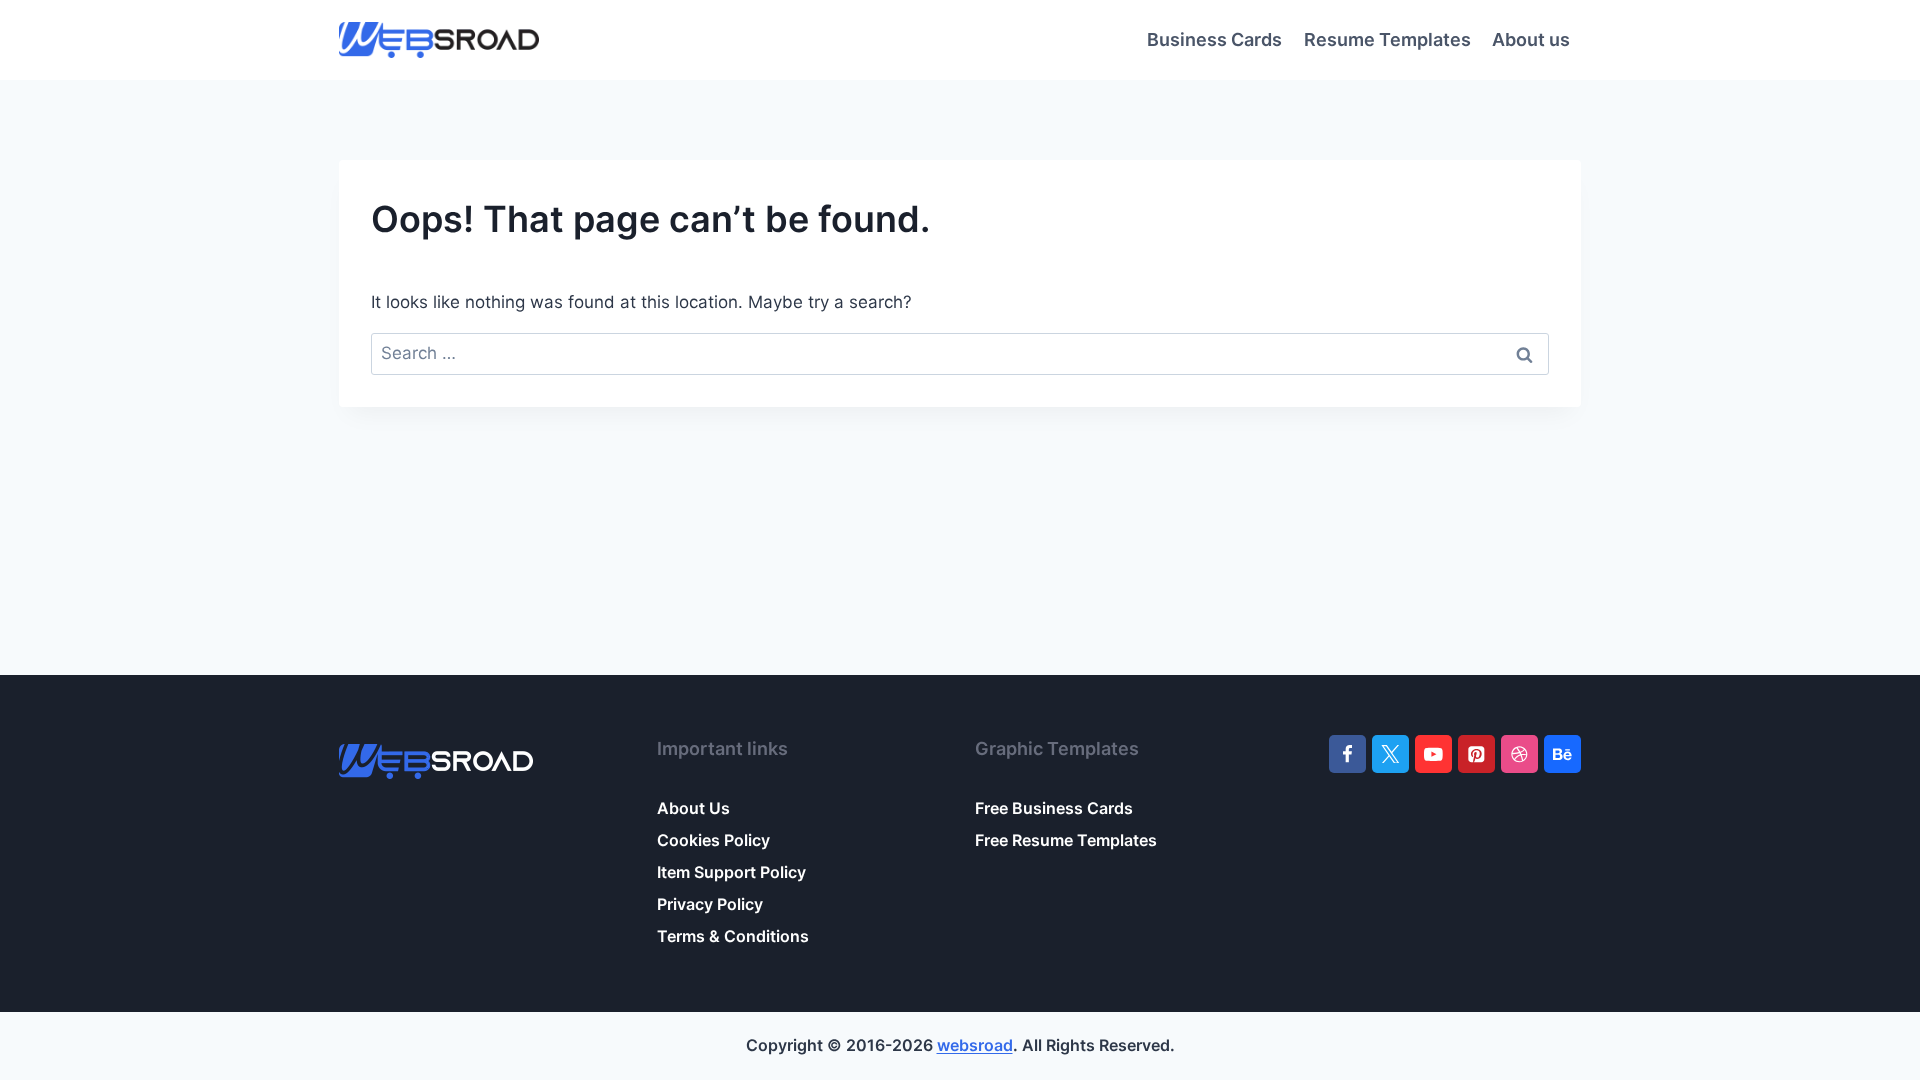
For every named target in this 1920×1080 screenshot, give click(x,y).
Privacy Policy (710, 904)
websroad (975, 1045)
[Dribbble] (1519, 753)
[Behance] (1562, 753)
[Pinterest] (1476, 753)
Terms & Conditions (733, 936)
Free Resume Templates (1066, 840)
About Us (693, 808)
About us (1531, 39)
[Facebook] (1347, 753)
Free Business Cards (1054, 808)
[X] (1390, 753)
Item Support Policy (731, 872)
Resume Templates (1387, 39)
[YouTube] (1433, 753)
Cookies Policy (713, 840)
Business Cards (1214, 39)
